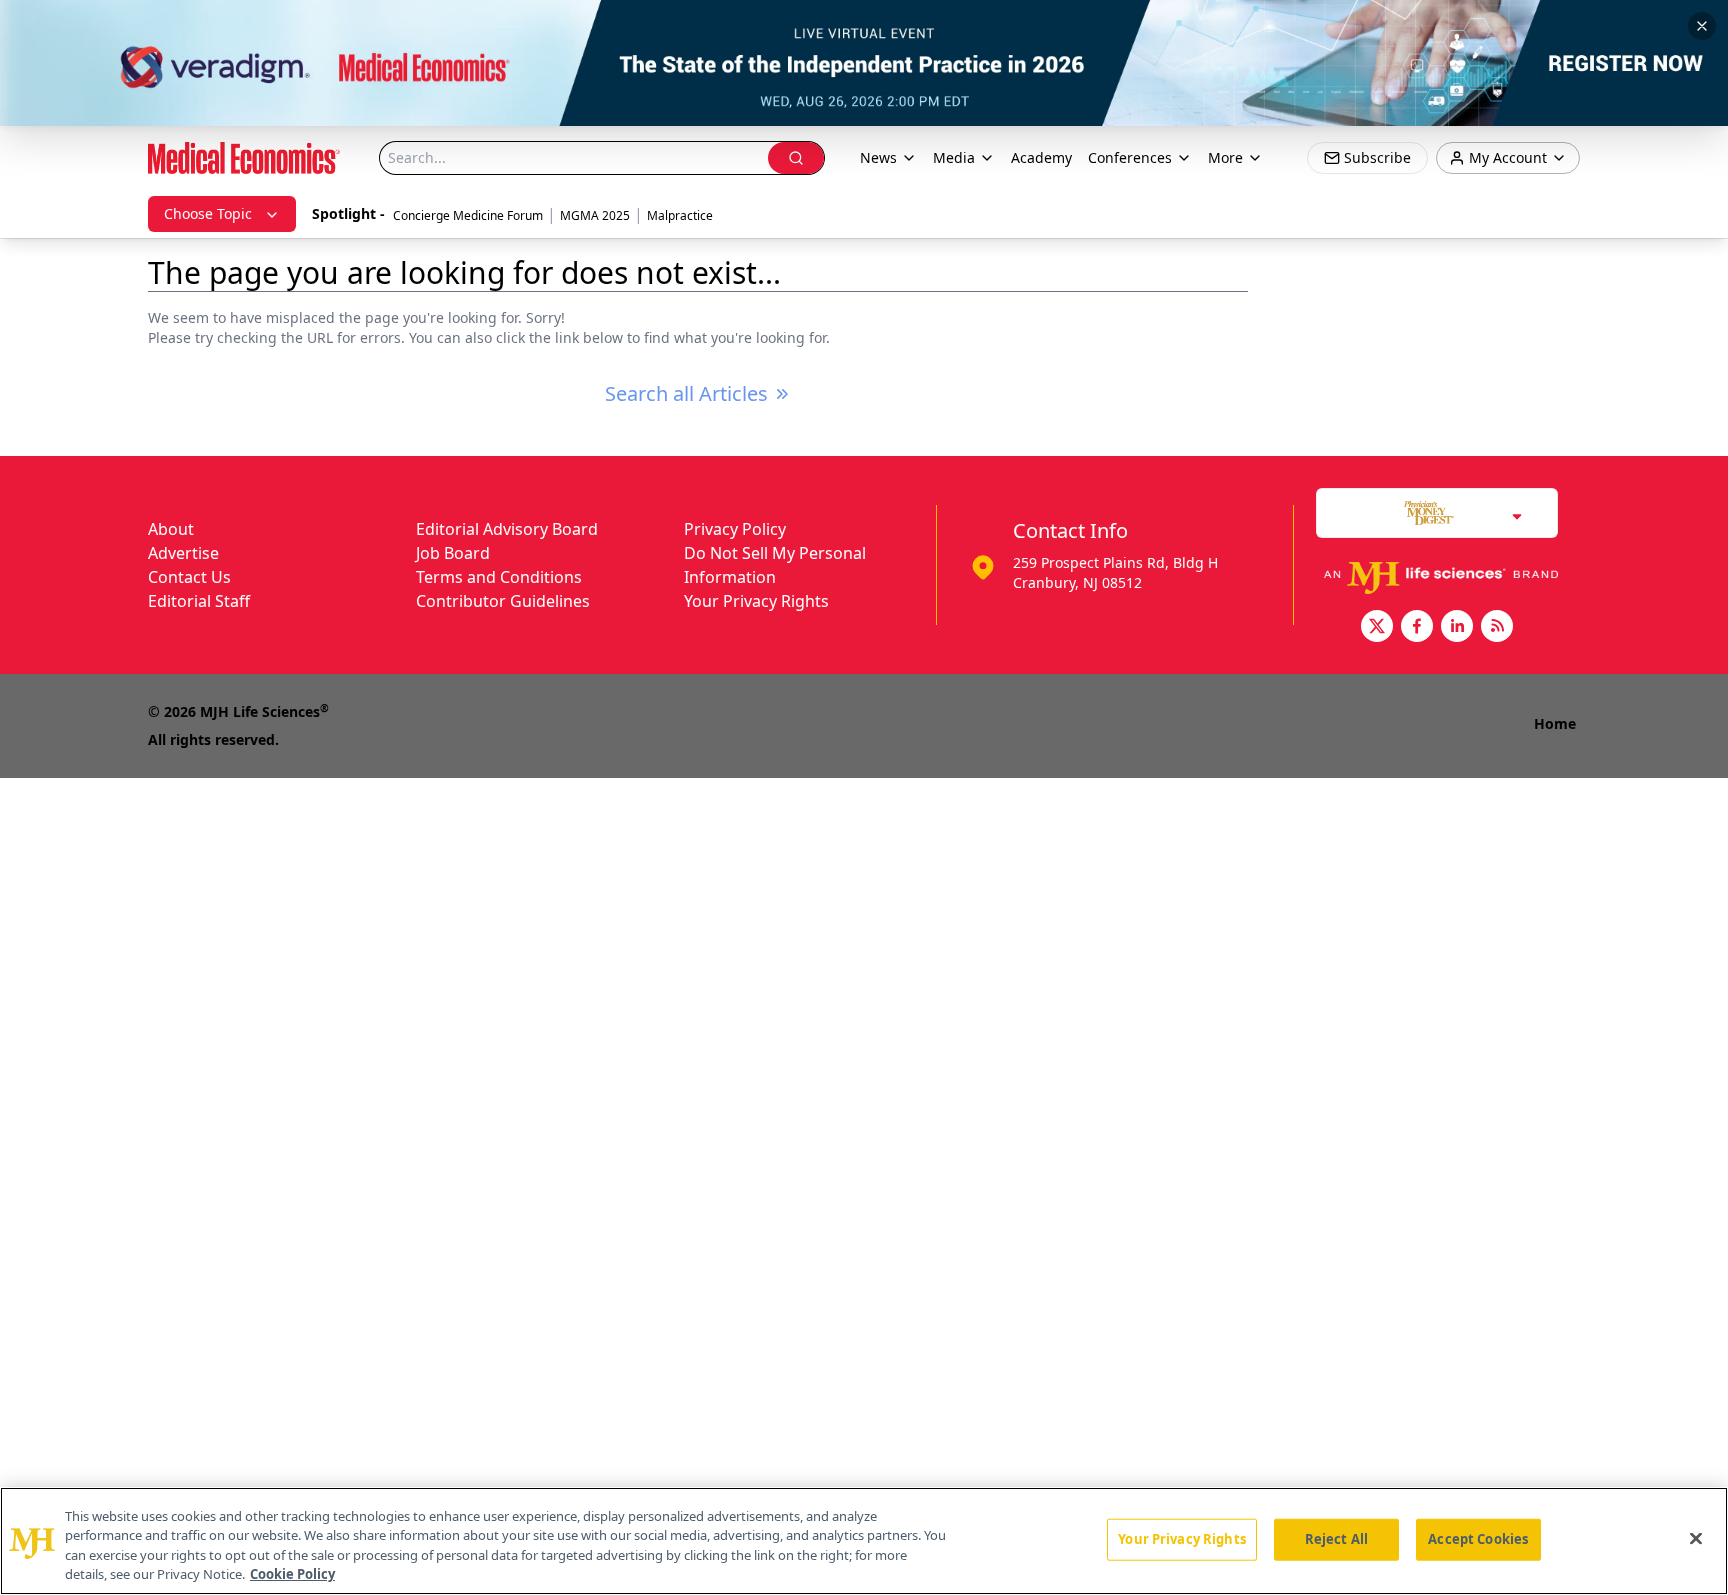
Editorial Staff (199, 601)
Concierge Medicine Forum (468, 215)
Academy (1041, 157)
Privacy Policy (735, 529)
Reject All (1336, 1539)
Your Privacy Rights (756, 601)
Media (954, 157)
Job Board (453, 553)
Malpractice (680, 215)
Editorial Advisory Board (507, 529)
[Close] (1696, 1538)
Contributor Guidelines (503, 601)
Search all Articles (686, 393)
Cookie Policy (292, 1574)
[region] (864, 1541)
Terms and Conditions (499, 577)
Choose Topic (208, 213)
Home (1555, 723)
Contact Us (189, 577)
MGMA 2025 (595, 215)
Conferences (1130, 157)
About (171, 529)
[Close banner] (1702, 26)
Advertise (183, 553)
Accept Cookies (1478, 1539)
